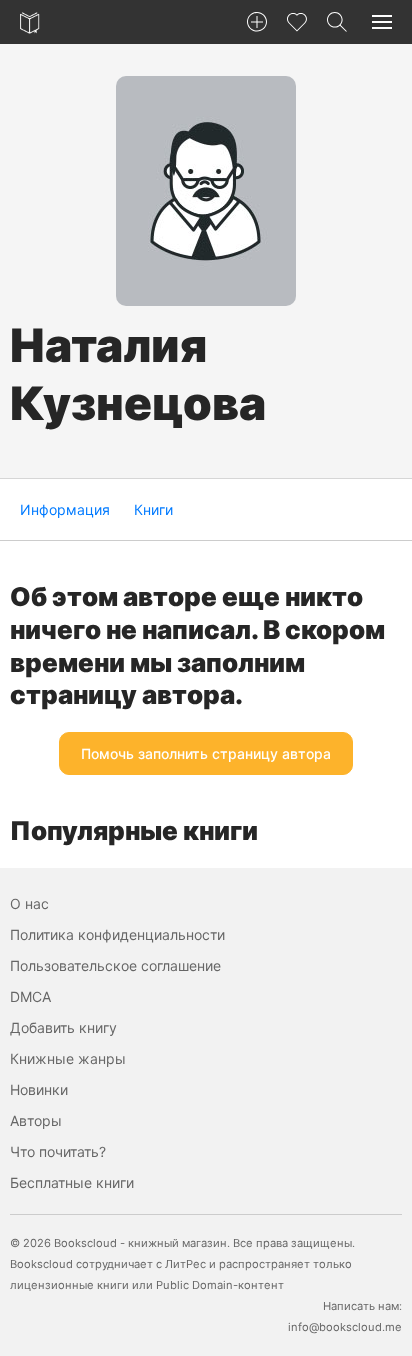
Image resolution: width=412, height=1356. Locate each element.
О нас (29, 903)
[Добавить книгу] (257, 22)
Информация (65, 509)
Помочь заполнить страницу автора (206, 753)
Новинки (39, 1089)
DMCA (30, 996)
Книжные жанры (68, 1058)
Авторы (36, 1120)
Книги (153, 509)
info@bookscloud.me (345, 1327)
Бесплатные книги (72, 1182)
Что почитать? (58, 1151)
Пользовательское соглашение (115, 965)
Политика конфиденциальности (117, 934)
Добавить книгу (63, 1027)
